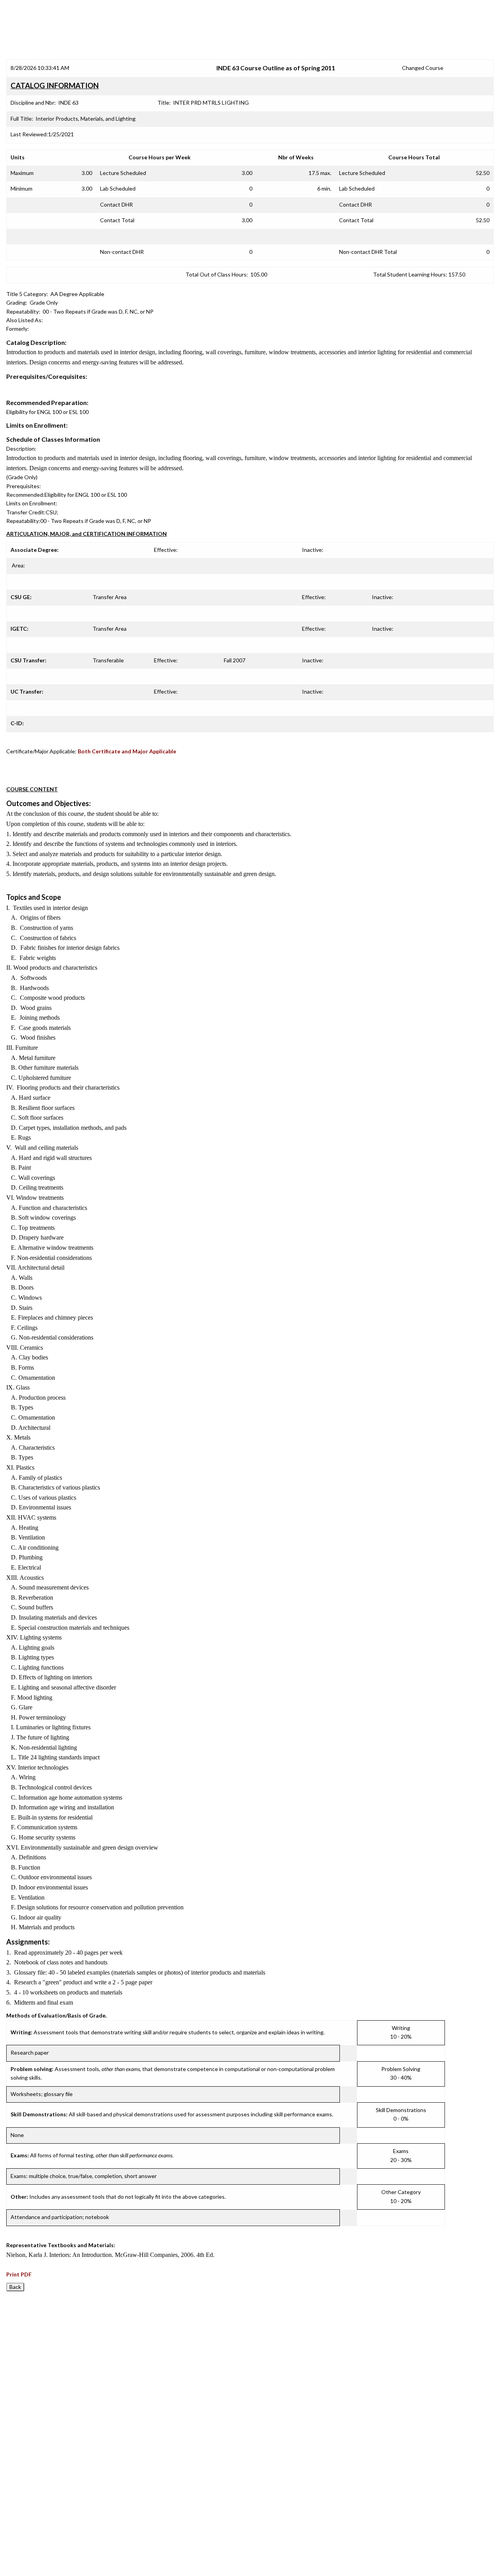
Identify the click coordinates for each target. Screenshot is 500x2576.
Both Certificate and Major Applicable (127, 751)
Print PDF (19, 2274)
